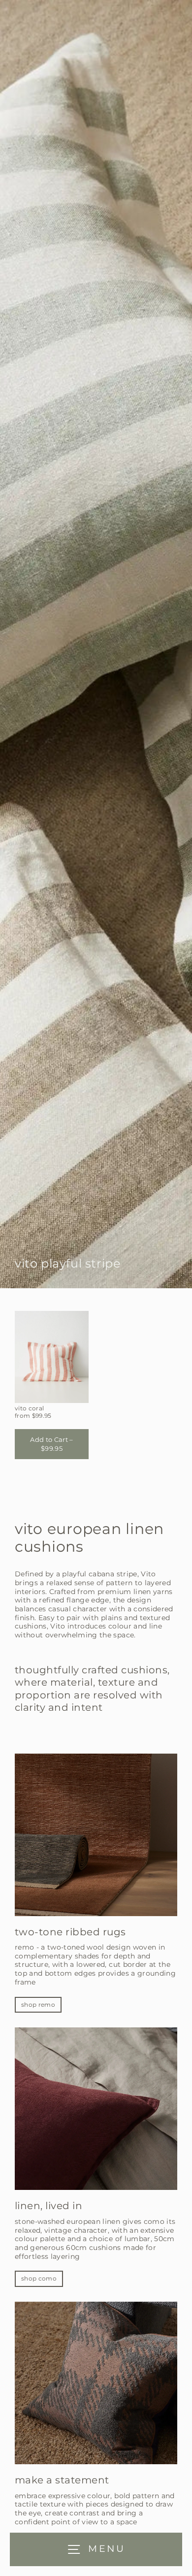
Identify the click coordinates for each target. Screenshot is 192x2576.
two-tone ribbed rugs (70, 1932)
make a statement (62, 2480)
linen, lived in (48, 2206)
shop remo (38, 2005)
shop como (39, 2278)
